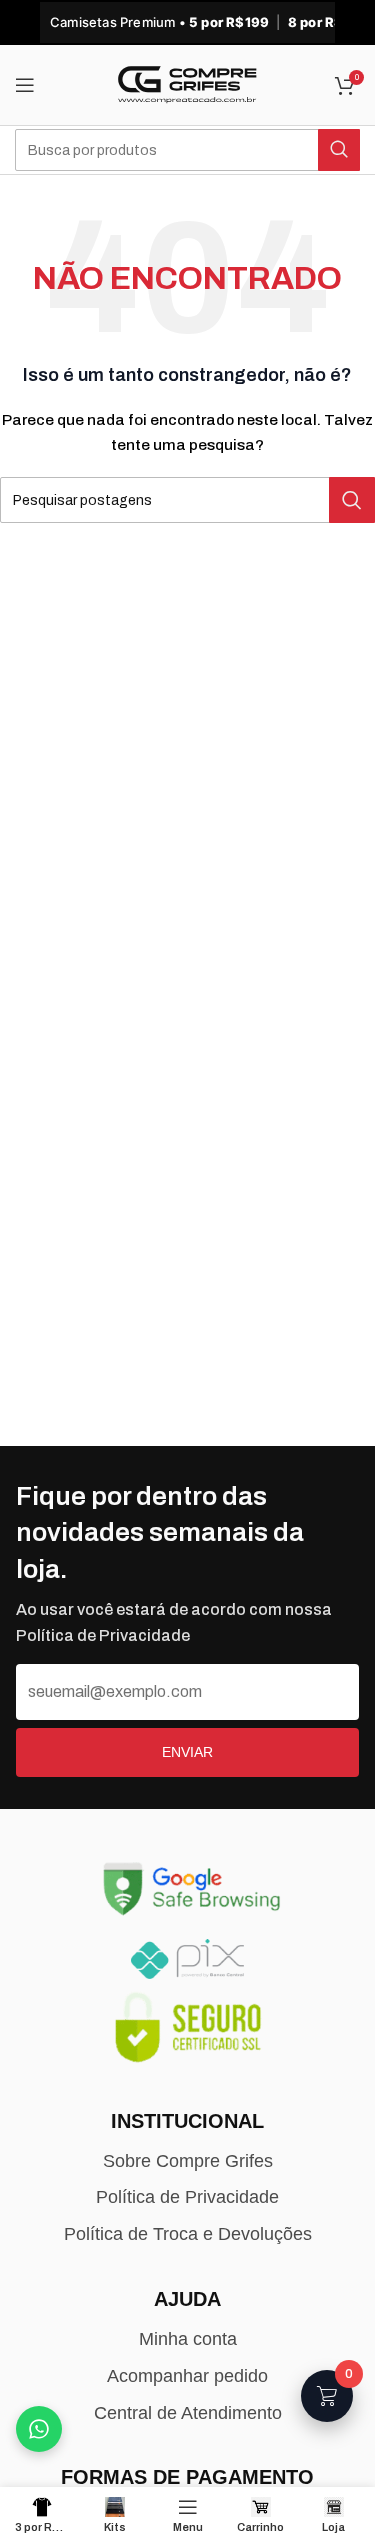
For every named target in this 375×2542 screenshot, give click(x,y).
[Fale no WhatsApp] (39, 2429)
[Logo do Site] (188, 84)
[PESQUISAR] (339, 150)
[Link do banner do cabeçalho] (187, 22)
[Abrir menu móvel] (25, 85)
